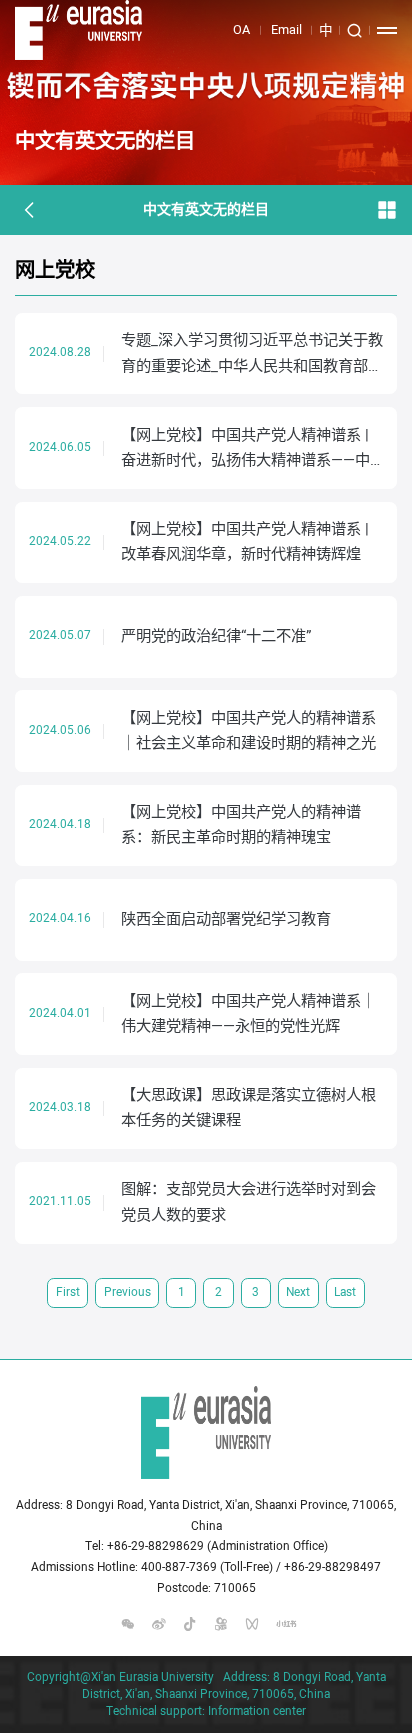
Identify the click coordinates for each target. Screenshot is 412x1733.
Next (298, 1292)
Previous (127, 1292)
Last (345, 1292)
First (68, 1292)
